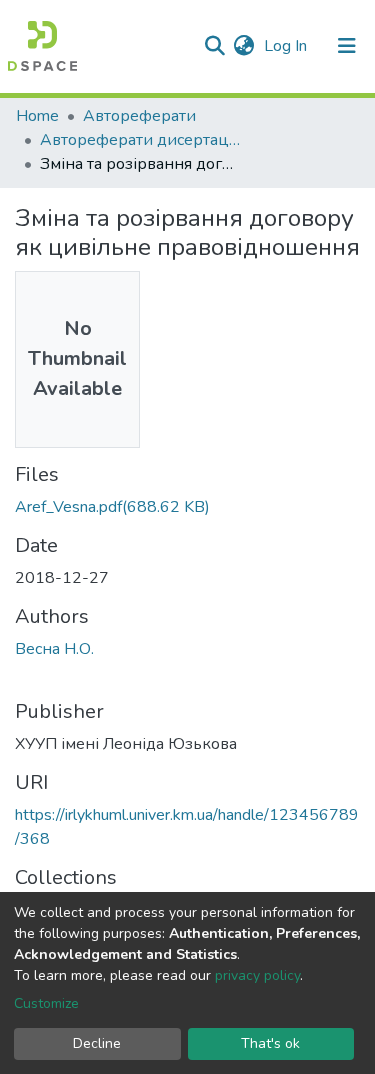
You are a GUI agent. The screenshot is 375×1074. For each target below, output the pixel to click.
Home (37, 116)
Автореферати (139, 116)
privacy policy (257, 975)
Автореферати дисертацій (140, 140)
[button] (243, 46)
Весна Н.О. (54, 649)
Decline (97, 1043)
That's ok (270, 1043)
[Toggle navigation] (347, 46)
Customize (46, 1003)
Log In (287, 46)
